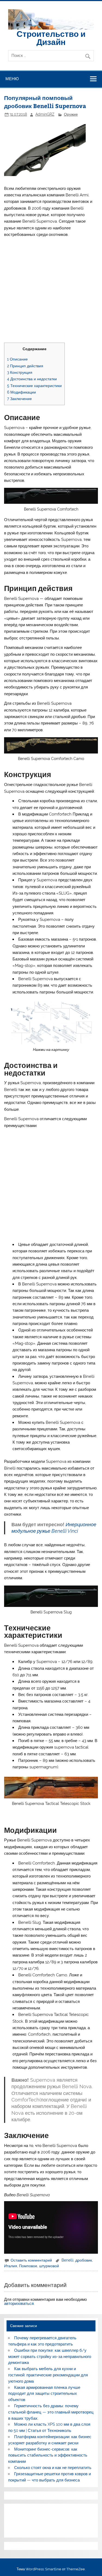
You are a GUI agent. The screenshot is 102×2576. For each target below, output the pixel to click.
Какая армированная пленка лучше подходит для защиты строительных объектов (44, 2394)
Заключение (19, 399)
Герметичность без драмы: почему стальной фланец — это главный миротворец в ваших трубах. (51, 2412)
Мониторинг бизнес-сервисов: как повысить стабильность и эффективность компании (48, 2455)
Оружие (71, 114)
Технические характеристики (34, 386)
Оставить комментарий (31, 2260)
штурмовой (49, 2266)
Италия (11, 2266)
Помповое (28, 2266)
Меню (12, 79)
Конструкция (20, 372)
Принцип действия (25, 366)
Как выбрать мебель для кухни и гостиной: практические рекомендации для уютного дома (48, 2375)
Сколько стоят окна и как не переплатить (53, 2468)
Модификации (21, 392)
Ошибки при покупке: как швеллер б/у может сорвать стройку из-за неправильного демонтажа (50, 2357)
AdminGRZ (45, 114)
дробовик (84, 2260)
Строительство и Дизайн (51, 38)
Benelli (67, 2260)
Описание (17, 359)
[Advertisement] (51, 292)
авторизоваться (19, 2304)
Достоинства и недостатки (32, 379)
